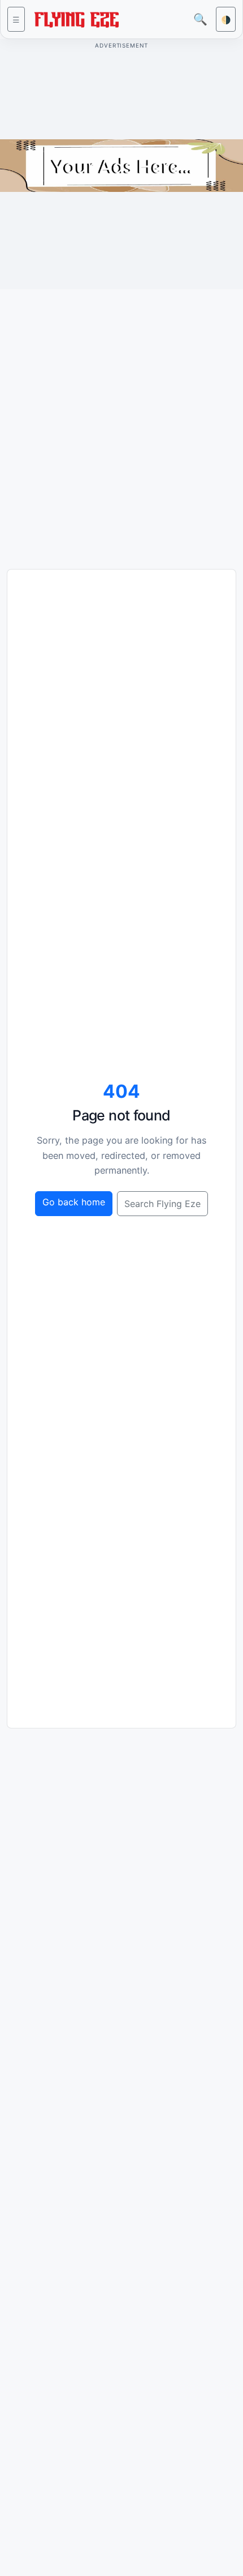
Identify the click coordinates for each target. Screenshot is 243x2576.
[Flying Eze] (76, 18)
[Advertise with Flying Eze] (121, 165)
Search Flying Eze (162, 1204)
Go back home (74, 1202)
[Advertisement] (121, 420)
